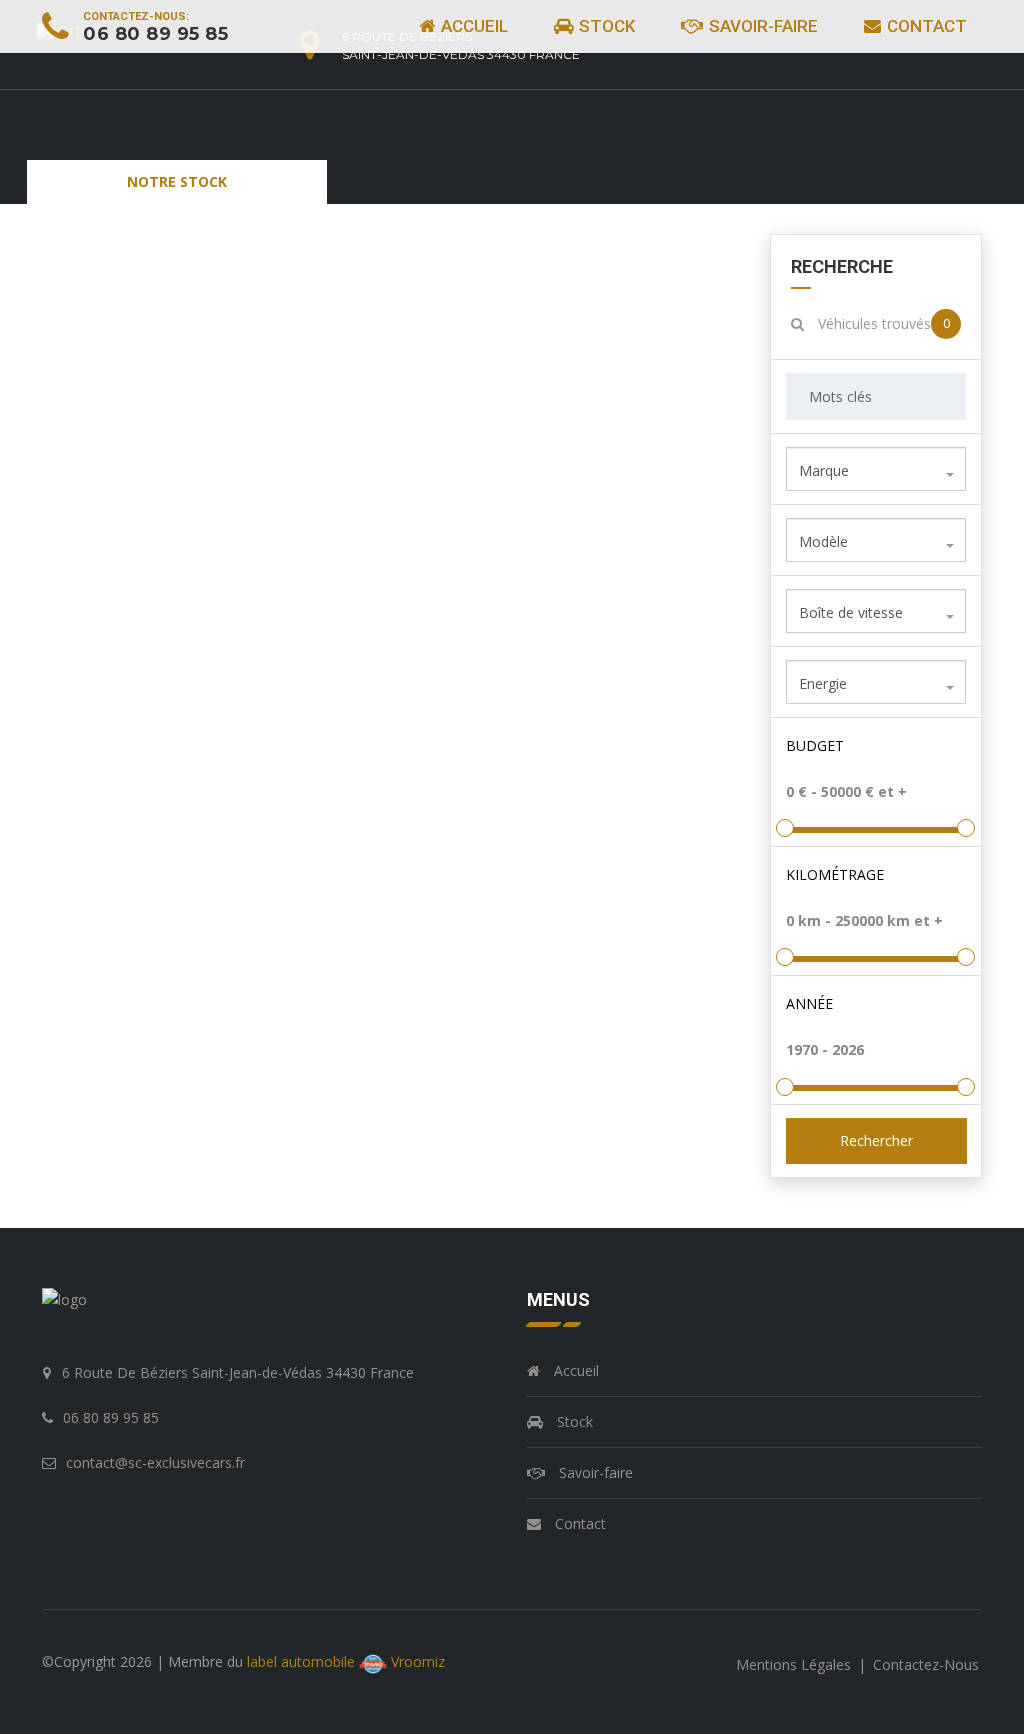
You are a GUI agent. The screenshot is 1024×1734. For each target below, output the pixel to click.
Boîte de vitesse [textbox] (851, 612)
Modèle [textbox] (823, 541)
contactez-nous (926, 1664)
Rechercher (875, 1140)
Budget (815, 745)
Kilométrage (835, 874)
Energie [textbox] (823, 683)
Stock (605, 26)
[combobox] (876, 469)
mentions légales (795, 1664)
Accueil (472, 26)
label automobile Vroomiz (346, 1661)
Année (809, 1003)
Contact (925, 26)
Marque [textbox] (824, 470)
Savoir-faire (761, 26)
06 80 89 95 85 (155, 34)
